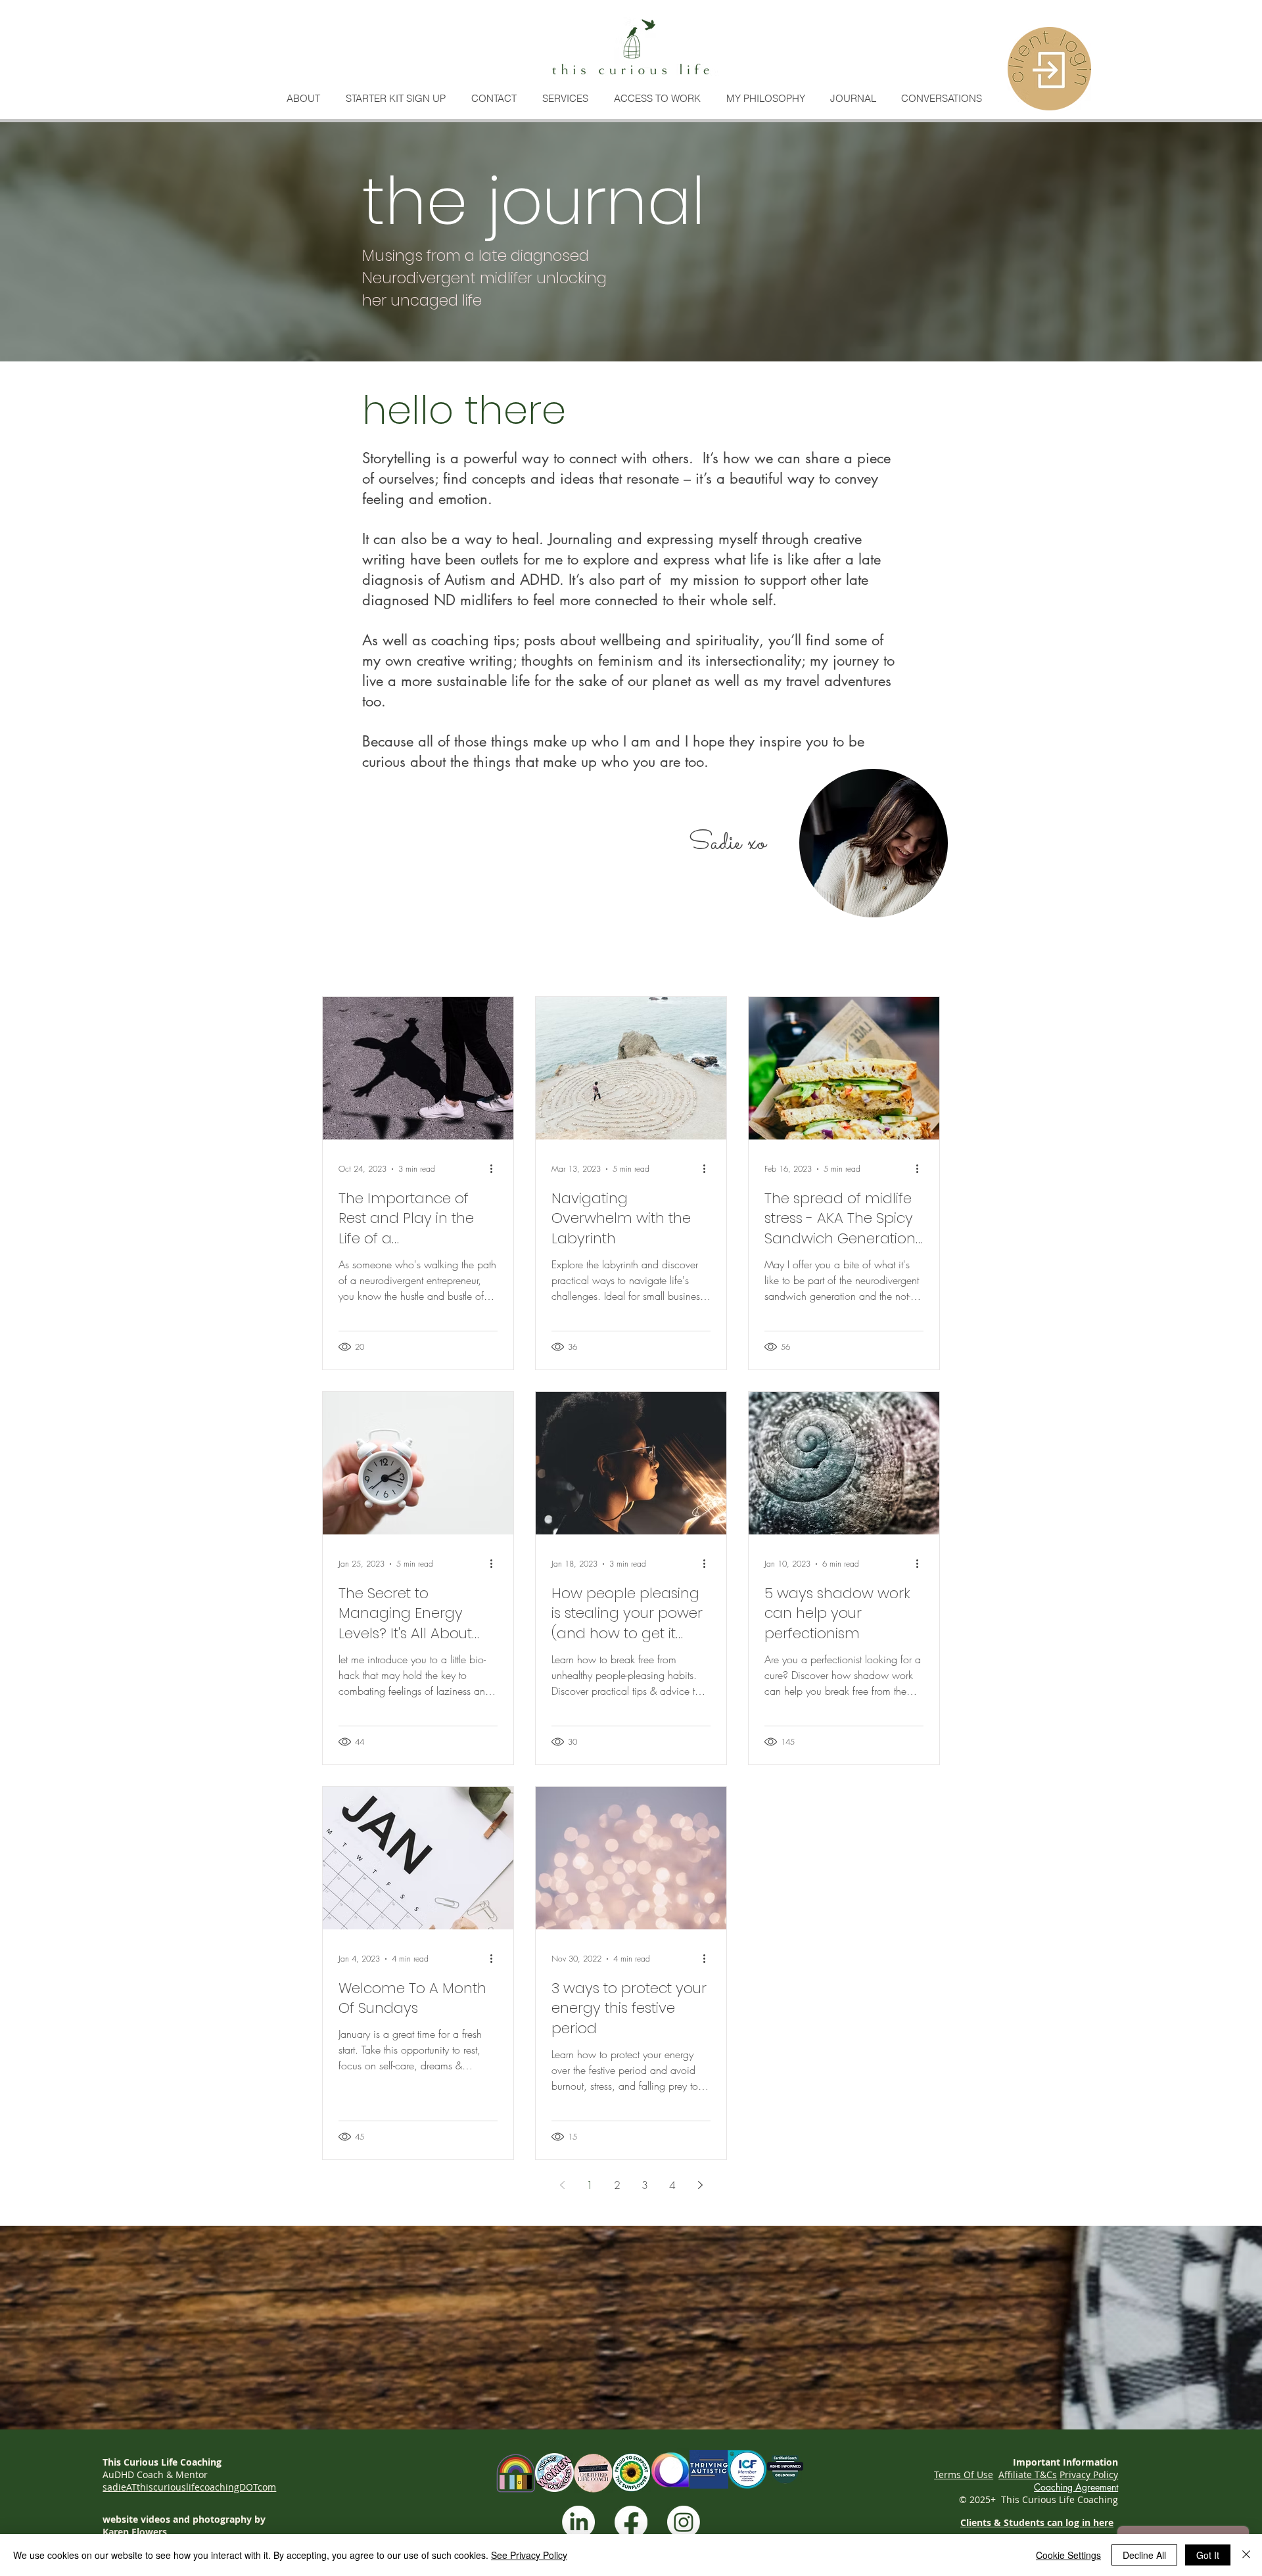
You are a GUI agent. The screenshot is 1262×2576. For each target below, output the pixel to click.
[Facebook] (631, 2522)
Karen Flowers (135, 2532)
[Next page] (700, 2185)
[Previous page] (562, 2185)
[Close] (1246, 2555)
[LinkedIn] (578, 2522)
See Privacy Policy (529, 2555)
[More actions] (496, 1169)
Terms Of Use (964, 2474)
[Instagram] (684, 2522)
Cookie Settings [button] (1068, 2555)
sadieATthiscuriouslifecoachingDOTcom (189, 2487)
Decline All (1144, 2555)
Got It (1208, 2555)
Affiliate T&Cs (1028, 2474)
